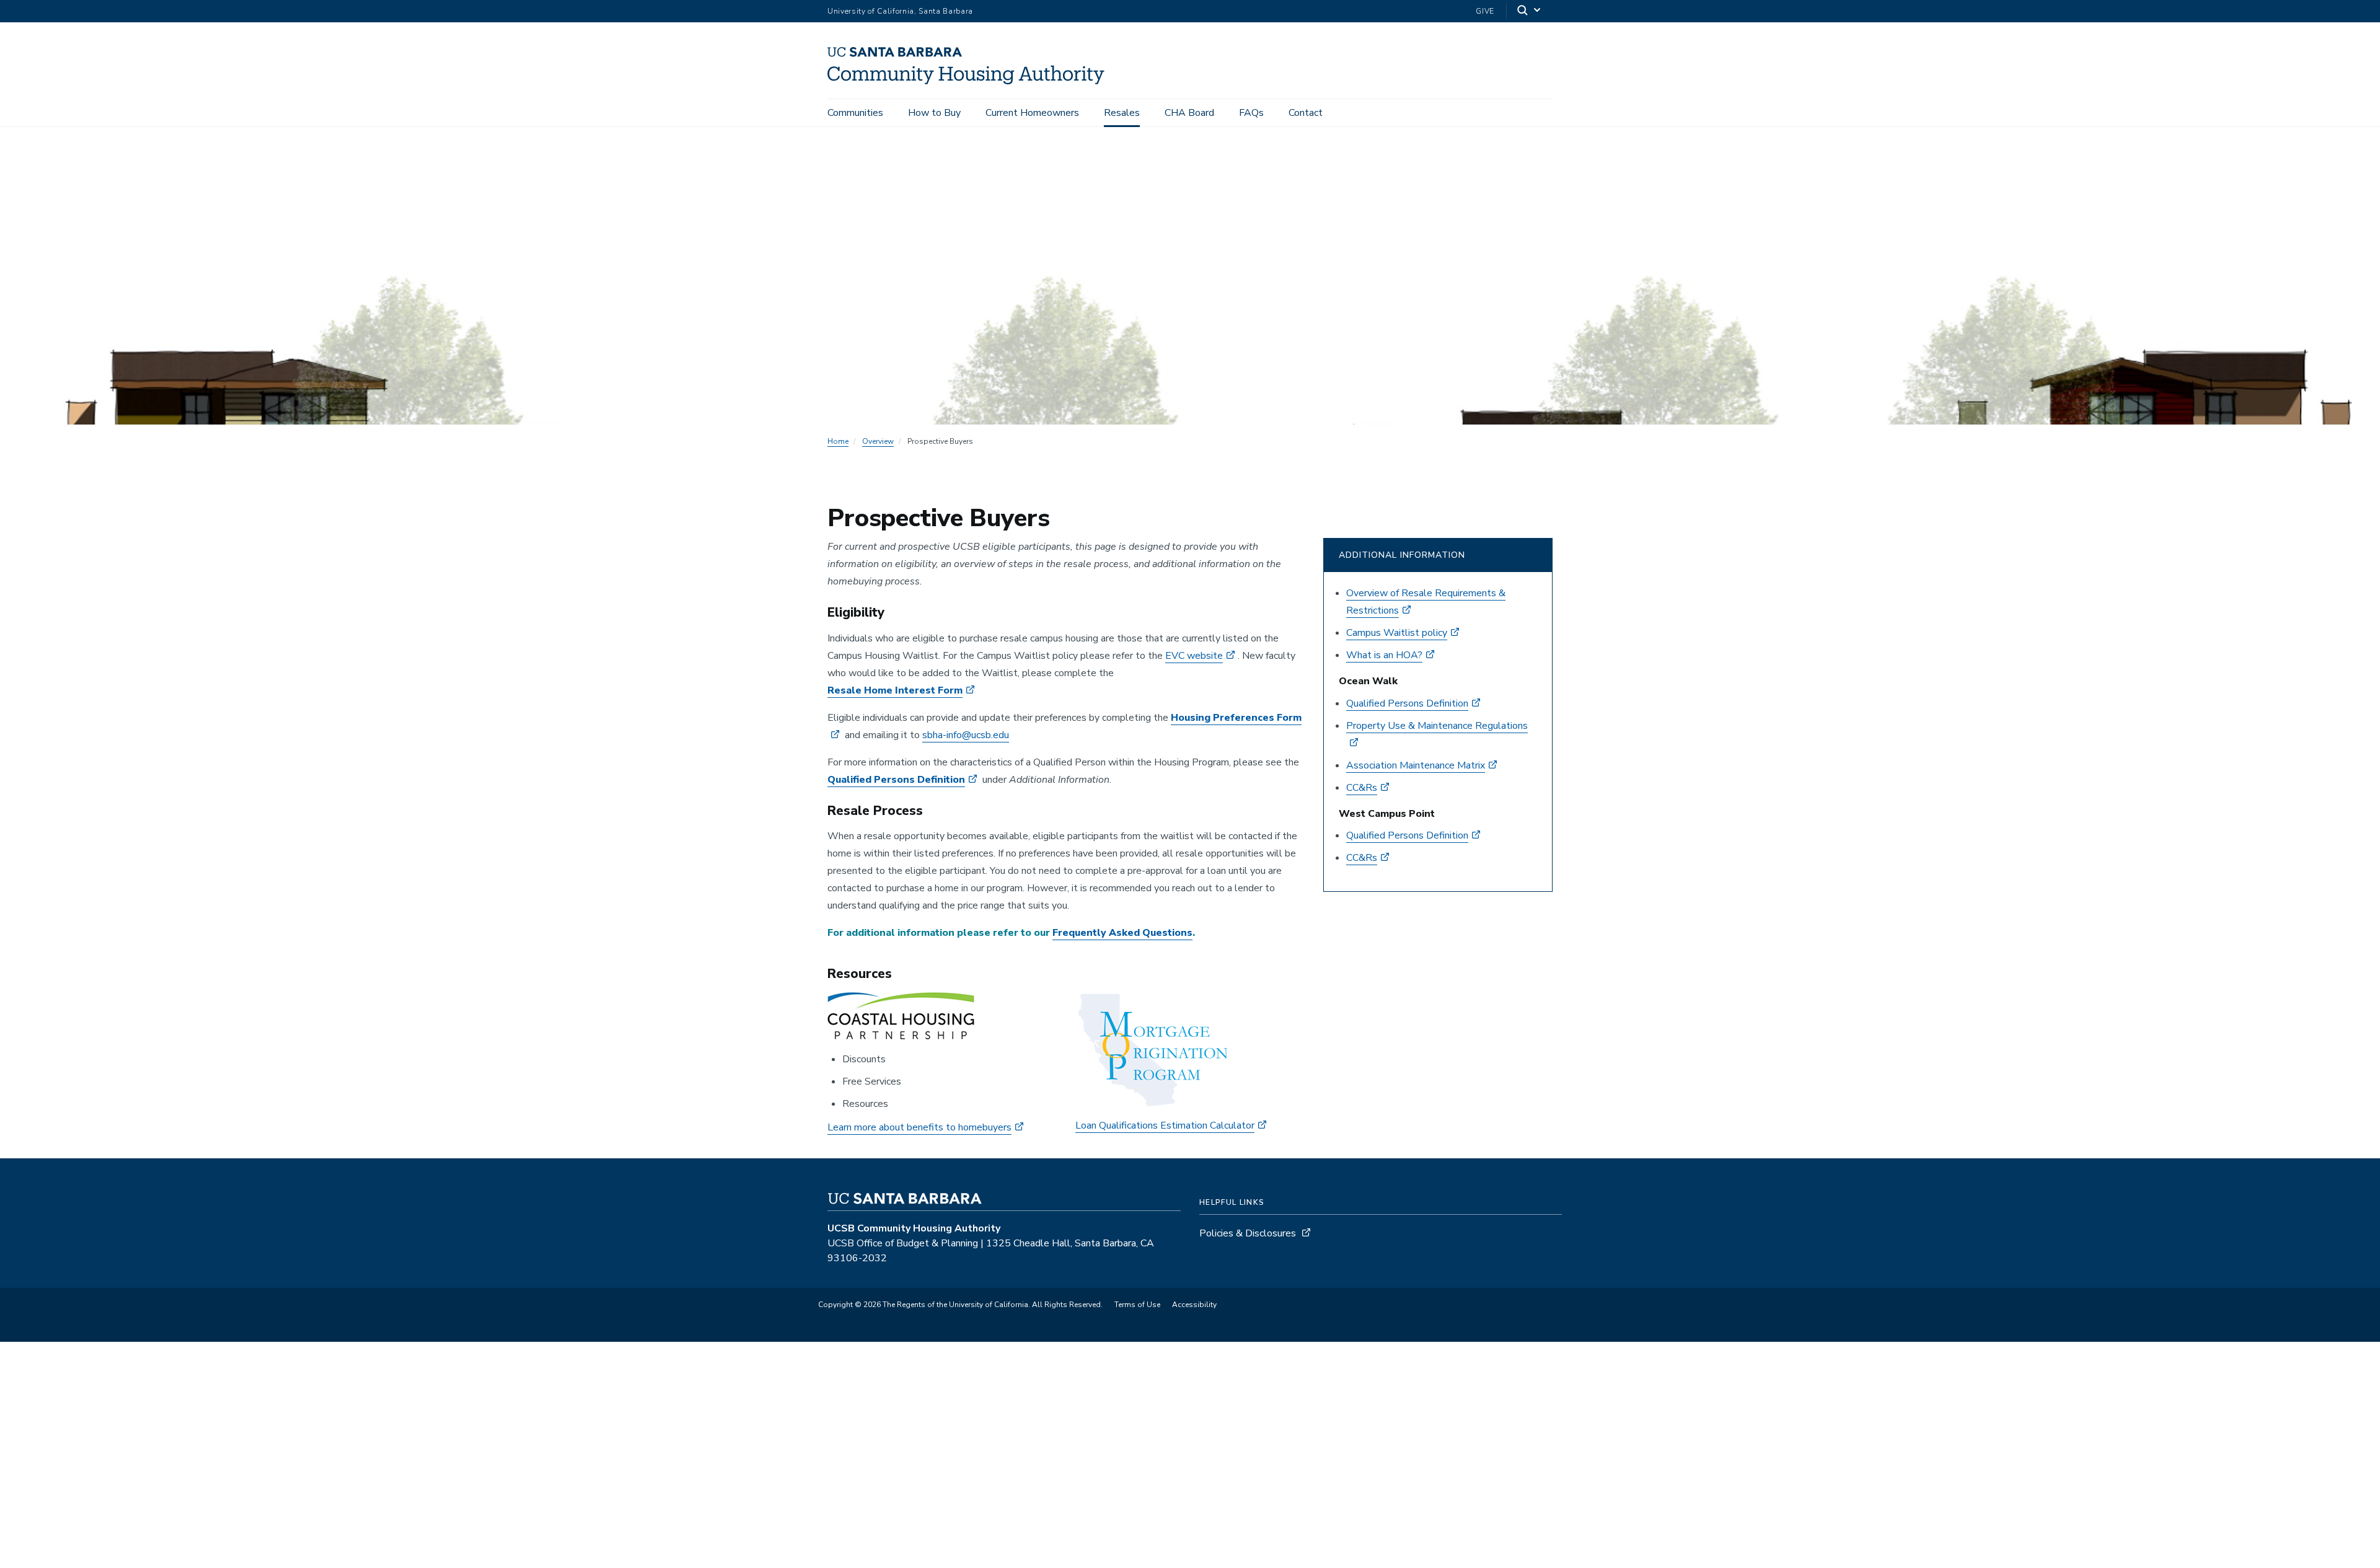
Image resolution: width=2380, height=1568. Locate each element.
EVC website (1194, 656)
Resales (1122, 113)
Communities (855, 113)
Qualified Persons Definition (896, 780)
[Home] (971, 81)
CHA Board (1189, 113)
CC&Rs (1362, 788)
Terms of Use (1137, 1305)
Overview (878, 441)
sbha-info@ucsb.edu (966, 735)
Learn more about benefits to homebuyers (919, 1127)
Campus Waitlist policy (1397, 633)
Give (1485, 11)
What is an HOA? (1384, 655)
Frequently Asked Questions (1122, 933)
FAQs (1251, 113)
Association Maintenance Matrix (1416, 765)
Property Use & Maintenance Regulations (1437, 726)
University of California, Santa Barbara (900, 11)
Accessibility (1194, 1305)
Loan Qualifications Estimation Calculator (1165, 1125)
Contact (1306, 113)
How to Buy (934, 113)
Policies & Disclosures (1248, 1233)
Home (838, 441)
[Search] (1530, 11)
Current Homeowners (1032, 113)
